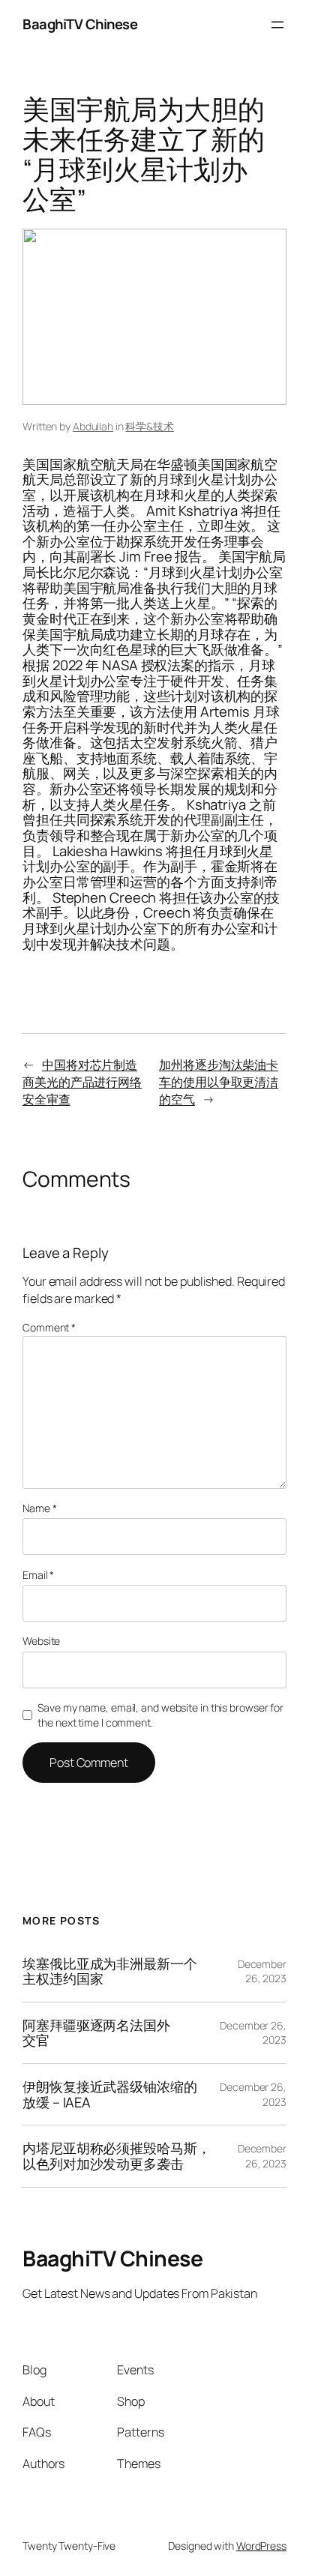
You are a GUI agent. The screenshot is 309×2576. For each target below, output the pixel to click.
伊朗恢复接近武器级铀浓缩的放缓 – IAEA (110, 2094)
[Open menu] (277, 25)
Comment (49, 1327)
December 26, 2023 (262, 1971)
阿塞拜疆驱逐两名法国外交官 (96, 2033)
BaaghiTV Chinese (80, 24)
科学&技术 (150, 426)
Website (41, 1641)
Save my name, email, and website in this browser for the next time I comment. (160, 1715)
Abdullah (93, 426)
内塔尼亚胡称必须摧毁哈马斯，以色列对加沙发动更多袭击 (117, 2156)
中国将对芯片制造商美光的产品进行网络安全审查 (82, 1081)
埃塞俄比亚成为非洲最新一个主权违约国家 (110, 1971)
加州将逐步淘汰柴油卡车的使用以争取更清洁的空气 (219, 1081)
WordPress (261, 2546)
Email (38, 1575)
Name (39, 1508)
